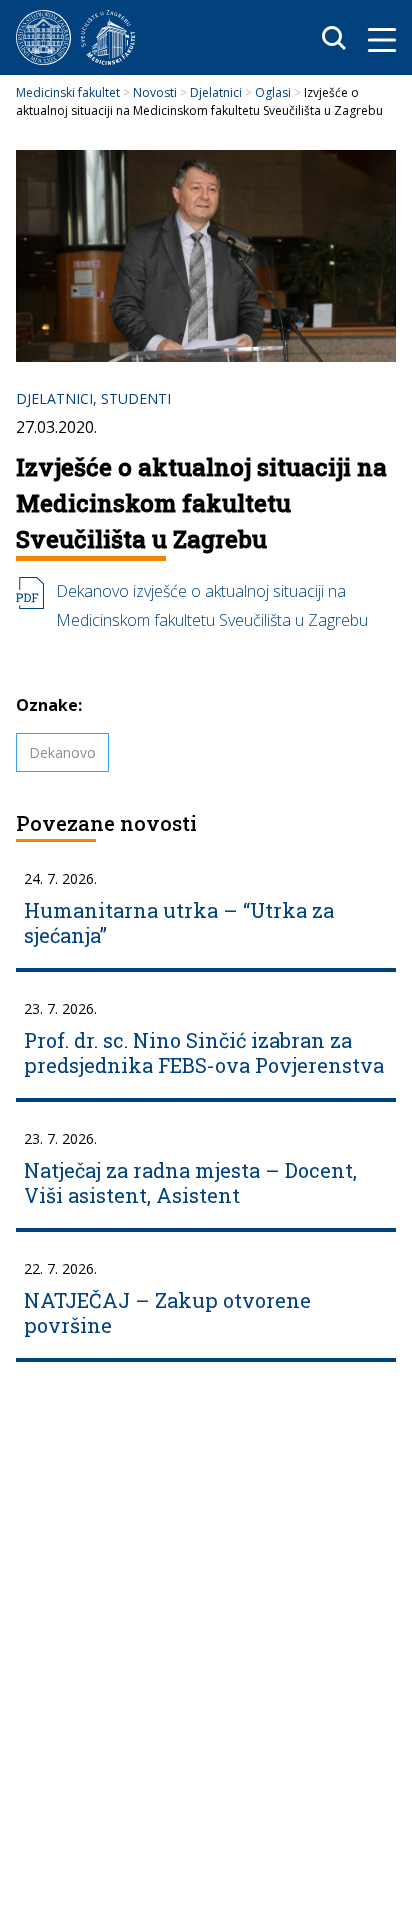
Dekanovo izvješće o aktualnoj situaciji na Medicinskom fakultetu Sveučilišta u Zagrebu (212, 605)
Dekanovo (62, 752)
